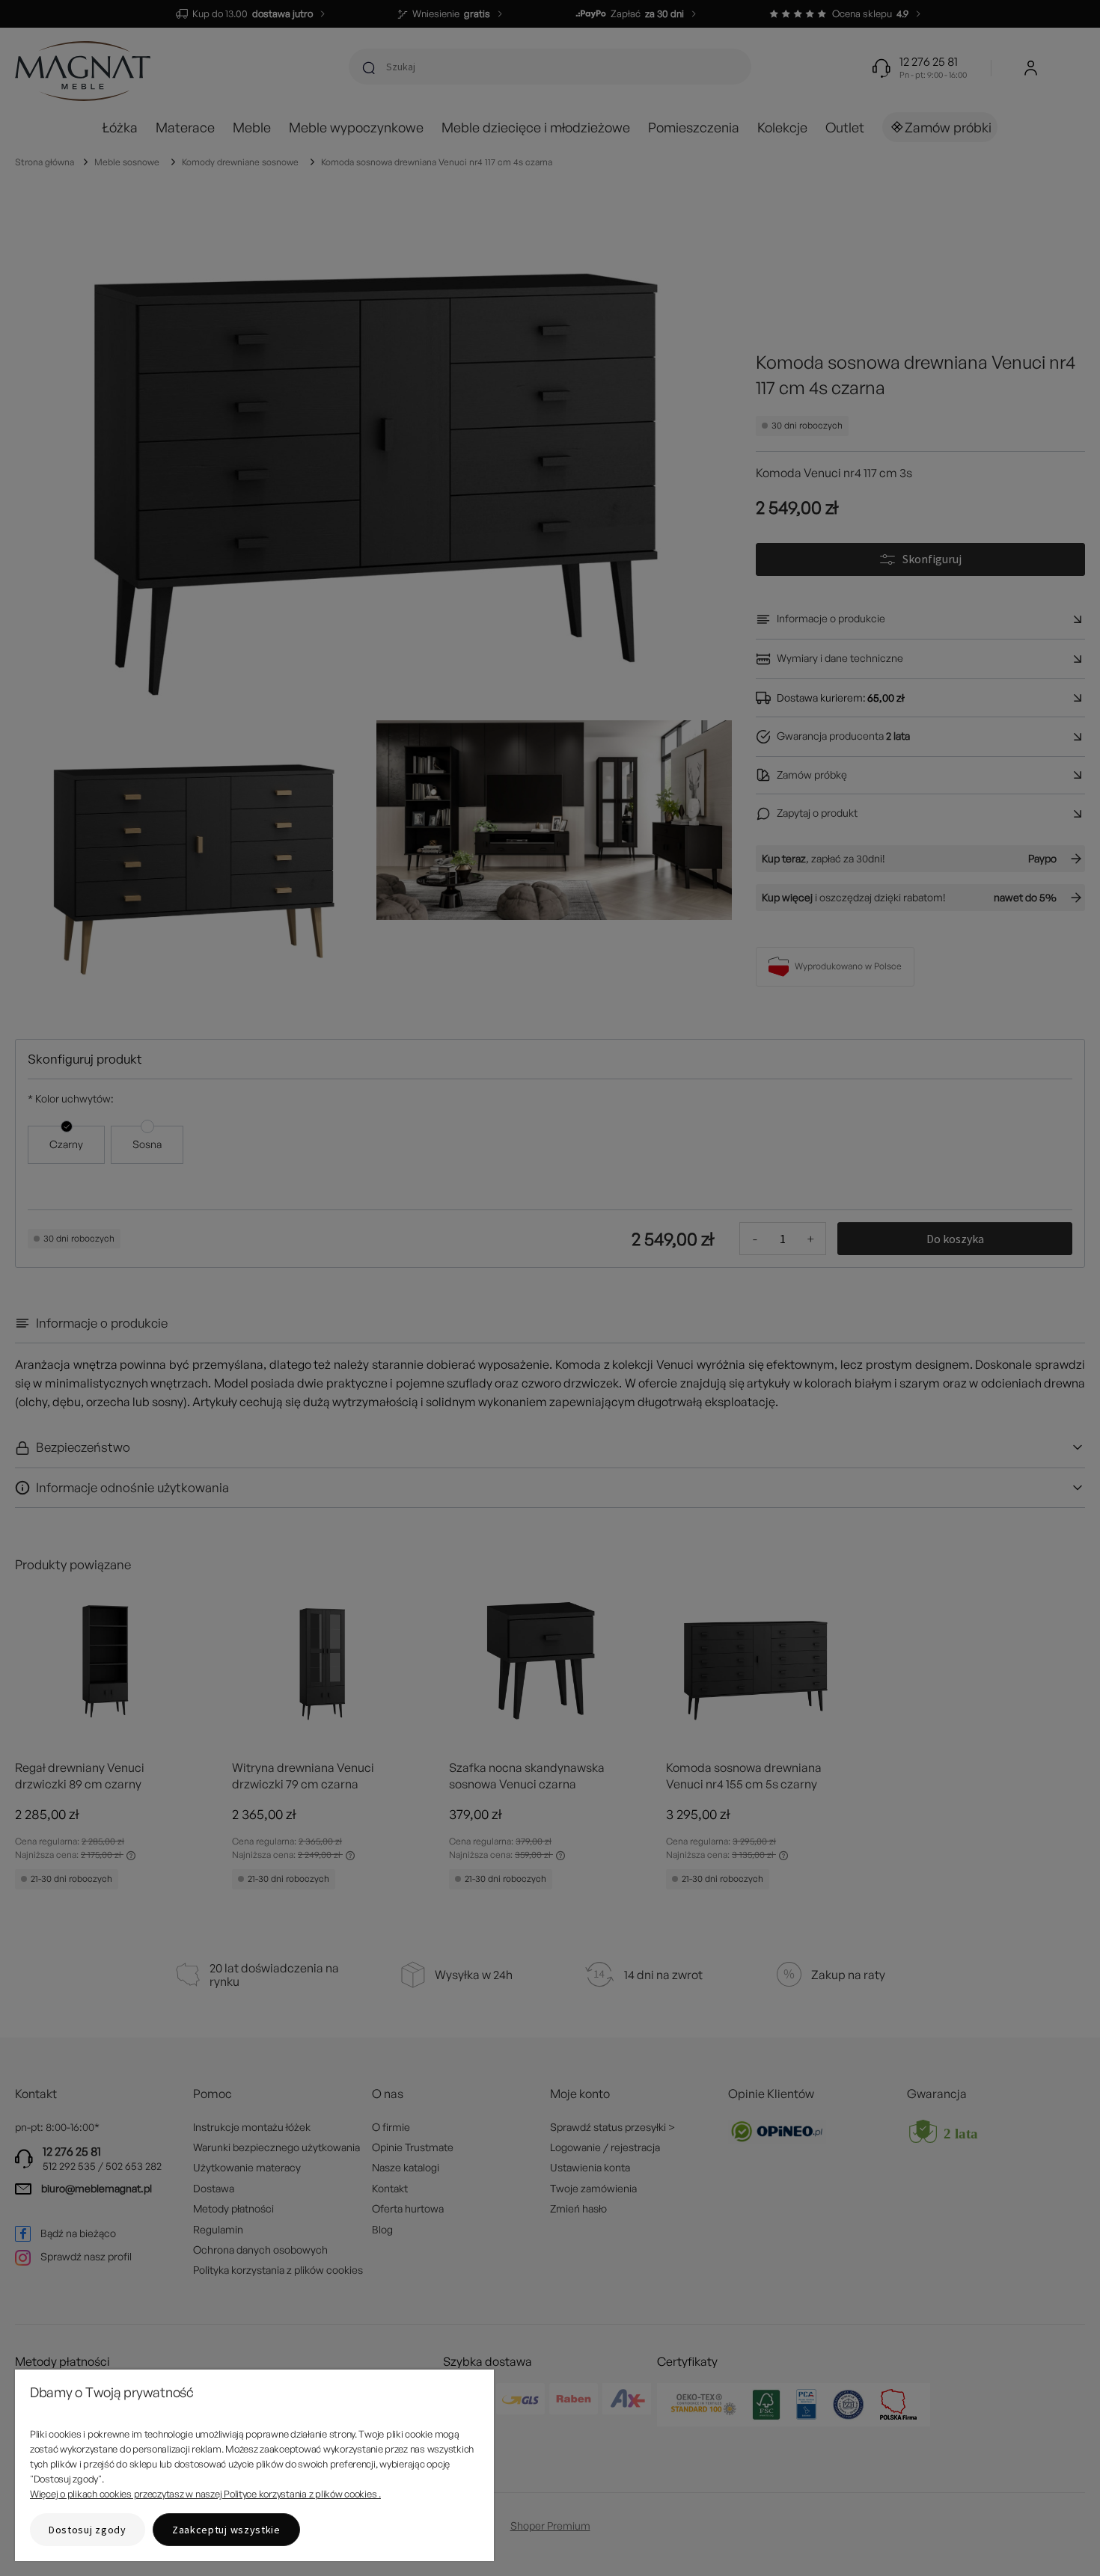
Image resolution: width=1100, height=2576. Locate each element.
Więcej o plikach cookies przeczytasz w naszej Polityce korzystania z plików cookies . (205, 2494)
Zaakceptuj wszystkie (226, 2530)
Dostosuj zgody (88, 2530)
